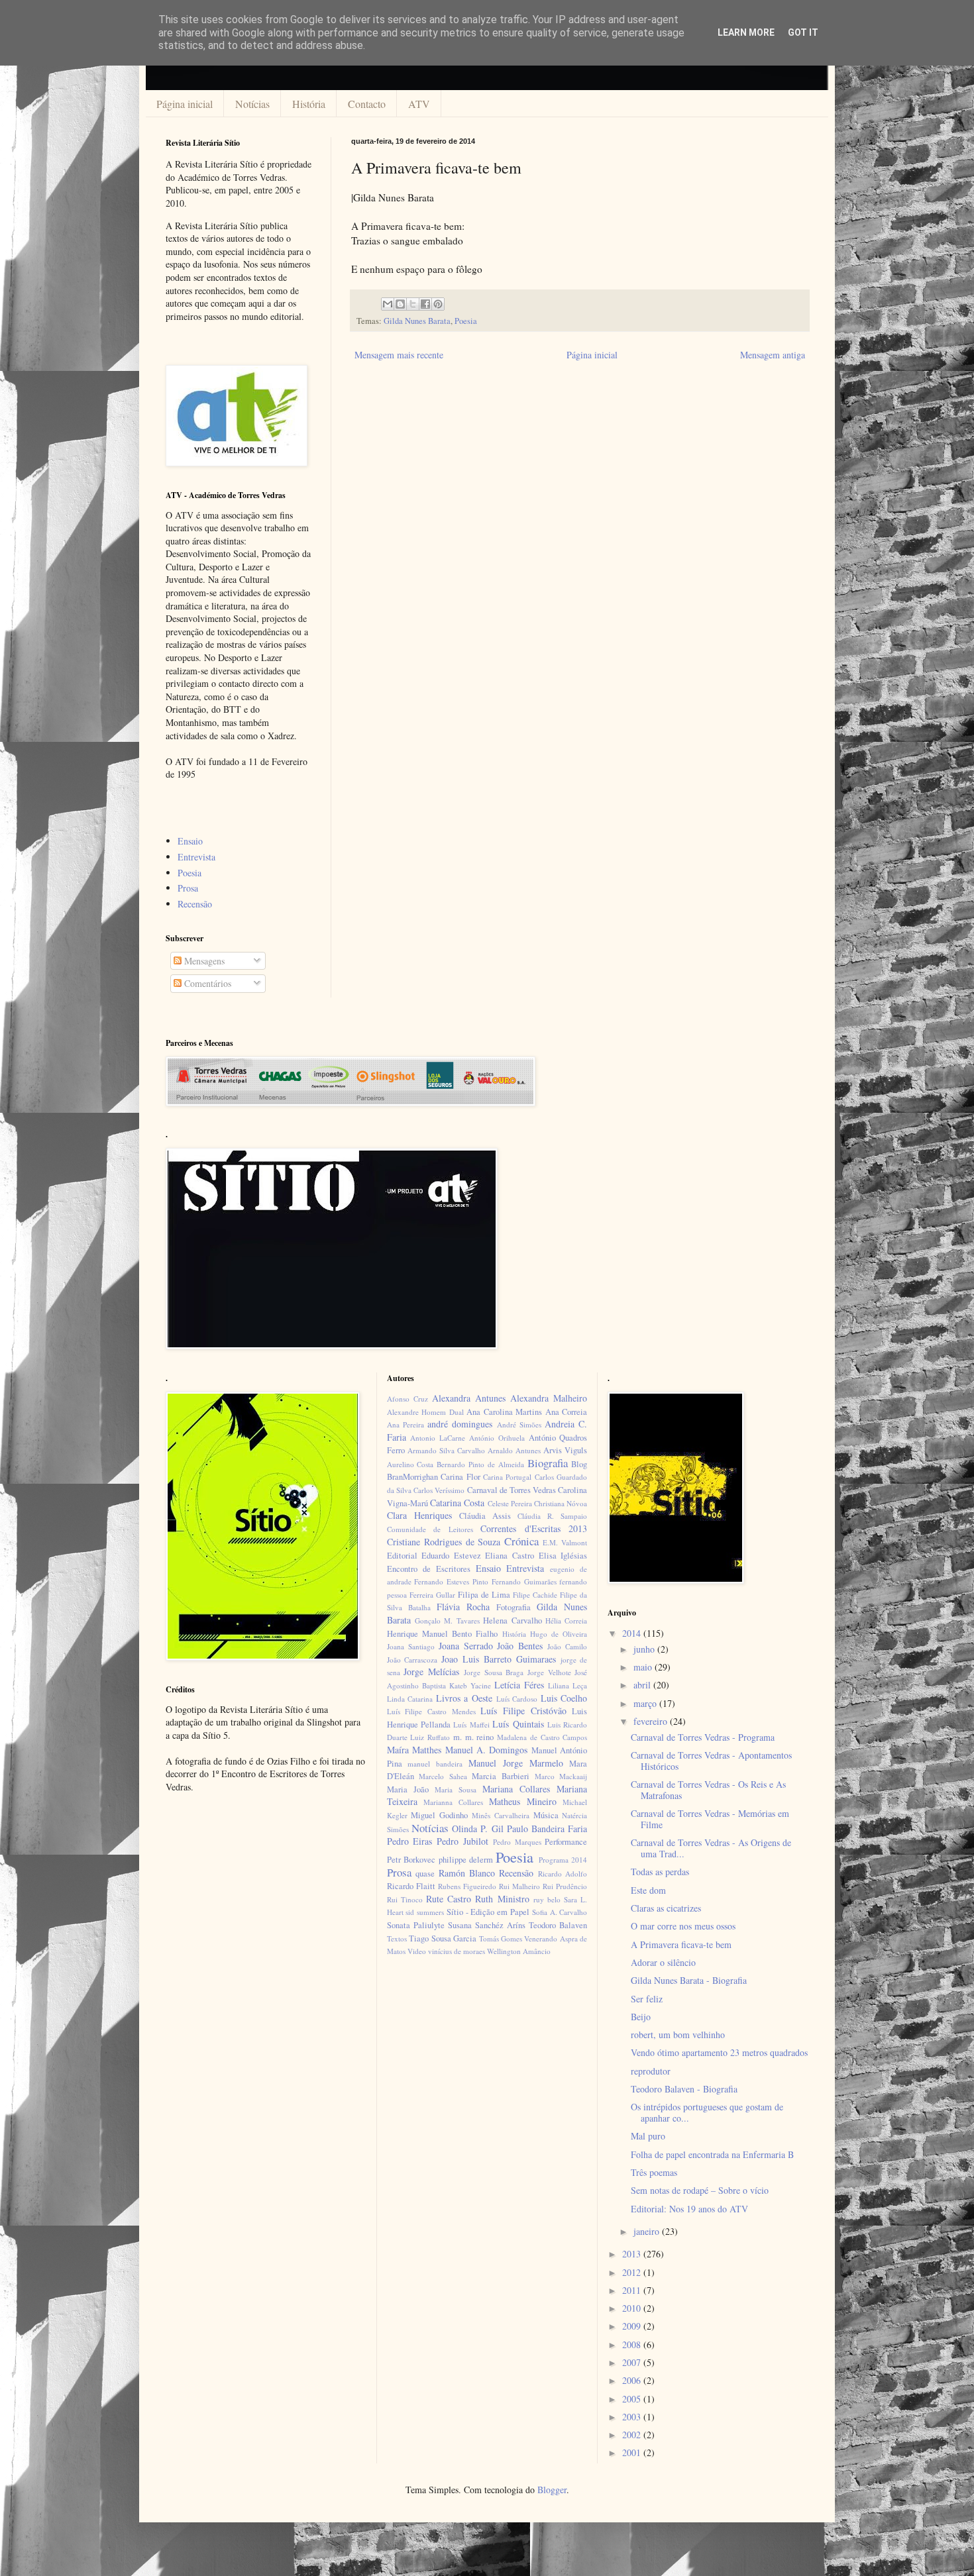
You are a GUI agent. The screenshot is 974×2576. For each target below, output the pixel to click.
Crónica (521, 1541)
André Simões (519, 1424)
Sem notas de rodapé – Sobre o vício (700, 2190)
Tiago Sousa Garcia (443, 1938)
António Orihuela (497, 1438)
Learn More (746, 32)
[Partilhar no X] (413, 304)
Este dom (648, 1890)
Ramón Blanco (467, 1873)
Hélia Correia (566, 1621)
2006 (633, 2380)
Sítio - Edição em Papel (488, 1912)
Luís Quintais (518, 1724)
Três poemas (654, 2172)
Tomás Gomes (501, 1938)
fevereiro (652, 1721)
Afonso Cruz (407, 1399)
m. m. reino (473, 1737)
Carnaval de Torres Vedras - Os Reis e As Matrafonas (708, 1790)
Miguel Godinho (439, 1815)
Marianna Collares (453, 1802)
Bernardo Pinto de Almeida (480, 1464)
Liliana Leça (568, 1685)
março (646, 1703)
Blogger (552, 2490)
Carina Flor (460, 1477)
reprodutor (651, 2071)
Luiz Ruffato (430, 1737)
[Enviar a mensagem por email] (388, 304)
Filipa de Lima (484, 1595)
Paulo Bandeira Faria (547, 1829)
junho (645, 1649)
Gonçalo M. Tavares (447, 1621)
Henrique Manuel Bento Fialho (443, 1634)
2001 (633, 2452)
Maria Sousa (456, 1789)
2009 (633, 2326)
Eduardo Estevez (451, 1556)
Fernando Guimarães (524, 1581)
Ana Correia (567, 1412)
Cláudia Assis (485, 1516)
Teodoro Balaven (558, 1925)
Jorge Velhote (549, 1672)
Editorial (402, 1556)
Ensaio (190, 841)
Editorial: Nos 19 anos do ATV (689, 2209)
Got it (803, 32)
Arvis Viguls (565, 1450)
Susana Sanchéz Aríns (487, 1925)
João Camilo (567, 1646)
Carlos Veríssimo (439, 1490)
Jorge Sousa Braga (494, 1672)
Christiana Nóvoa (561, 1503)
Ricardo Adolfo (563, 1874)
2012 (633, 2272)
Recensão (195, 904)
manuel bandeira (435, 1764)
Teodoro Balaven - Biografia (684, 2089)
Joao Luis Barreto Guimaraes (498, 1659)
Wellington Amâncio (519, 1951)
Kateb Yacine (470, 1685)
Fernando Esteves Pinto (451, 1581)
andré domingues (460, 1424)
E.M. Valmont (565, 1542)
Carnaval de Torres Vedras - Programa (703, 1737)
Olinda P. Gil (477, 1829)
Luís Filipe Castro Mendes (431, 1711)
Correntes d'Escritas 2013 (534, 1528)
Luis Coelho (564, 1698)
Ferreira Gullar (432, 1595)
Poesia (466, 321)
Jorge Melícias (431, 1672)
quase (425, 1874)
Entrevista (196, 857)
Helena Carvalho (512, 1621)
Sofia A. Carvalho (560, 1912)
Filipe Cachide (535, 1595)
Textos (397, 1938)
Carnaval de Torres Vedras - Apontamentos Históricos (711, 1761)
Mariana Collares (516, 1789)
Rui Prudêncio (565, 1886)
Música (546, 1815)
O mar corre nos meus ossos (683, 1926)
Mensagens (203, 961)
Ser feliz (647, 1999)
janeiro (648, 2231)
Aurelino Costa (410, 1464)
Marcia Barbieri (501, 1776)
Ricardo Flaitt (411, 1886)
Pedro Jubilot (462, 1841)
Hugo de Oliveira (559, 1634)
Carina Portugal (507, 1477)
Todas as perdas (660, 1872)
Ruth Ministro (502, 1899)
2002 (633, 2435)
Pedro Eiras (410, 1841)
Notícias (252, 104)
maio (644, 1667)
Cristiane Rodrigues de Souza (444, 1542)
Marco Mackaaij (561, 1776)
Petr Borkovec (411, 1860)
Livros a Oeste (464, 1698)
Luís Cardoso (517, 1699)
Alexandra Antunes (469, 1398)
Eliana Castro (510, 1556)
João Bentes (520, 1646)
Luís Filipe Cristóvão (523, 1711)
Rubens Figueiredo (467, 1886)
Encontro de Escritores (429, 1569)
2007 (633, 2362)
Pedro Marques (517, 1842)
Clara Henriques (419, 1515)
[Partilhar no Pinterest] (438, 304)
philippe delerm (466, 1860)
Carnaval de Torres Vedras (512, 1490)
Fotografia (514, 1607)
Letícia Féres (519, 1685)
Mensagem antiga (773, 355)
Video (417, 1951)
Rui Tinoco (405, 1899)
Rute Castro (449, 1899)
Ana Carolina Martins (504, 1412)
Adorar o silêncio (663, 1962)
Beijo (641, 2017)
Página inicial (185, 104)
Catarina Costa (457, 1503)
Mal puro (648, 2136)
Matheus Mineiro (523, 1801)
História (309, 104)
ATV (419, 104)
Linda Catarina (410, 1699)
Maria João (408, 1789)
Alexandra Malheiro (549, 1398)
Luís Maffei (471, 1725)
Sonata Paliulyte (416, 1925)
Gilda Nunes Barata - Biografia (689, 1980)
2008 (633, 2344)
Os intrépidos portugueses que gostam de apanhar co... (707, 2112)
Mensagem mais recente (399, 355)
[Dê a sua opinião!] (400, 304)
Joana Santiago (411, 1646)
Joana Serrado (466, 1646)
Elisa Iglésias (563, 1556)
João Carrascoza (412, 1660)
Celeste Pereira (510, 1503)
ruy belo (547, 1899)
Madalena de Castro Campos (542, 1737)
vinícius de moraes (457, 1951)
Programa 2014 (563, 1860)
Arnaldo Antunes (514, 1450)
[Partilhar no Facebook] (425, 304)
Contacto (367, 104)
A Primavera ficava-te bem (681, 1944)
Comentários (206, 983)
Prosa (188, 888)
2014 (633, 1633)
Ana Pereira (406, 1424)
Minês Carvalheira (501, 1815)
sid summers (425, 1912)
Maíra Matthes (414, 1750)
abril (643, 1685)
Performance (566, 1842)
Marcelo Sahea (443, 1776)
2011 (633, 2290)
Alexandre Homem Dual (425, 1412)
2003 (633, 2417)
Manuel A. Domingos (487, 1750)
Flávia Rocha (463, 1607)
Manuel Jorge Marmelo (516, 1763)
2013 (633, 2254)
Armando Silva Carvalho (446, 1450)
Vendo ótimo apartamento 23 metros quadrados (719, 2052)
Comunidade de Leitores (430, 1529)
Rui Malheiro (519, 1886)
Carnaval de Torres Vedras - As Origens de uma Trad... (711, 1848)
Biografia (548, 1463)
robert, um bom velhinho (678, 2035)
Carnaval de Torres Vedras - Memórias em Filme (710, 1819)
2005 (633, 2399)
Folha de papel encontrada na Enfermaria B (712, 2154)
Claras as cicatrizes (666, 1908)
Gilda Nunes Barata (417, 321)
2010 (633, 2308)
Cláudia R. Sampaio (552, 1516)
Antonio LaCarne (438, 1438)
